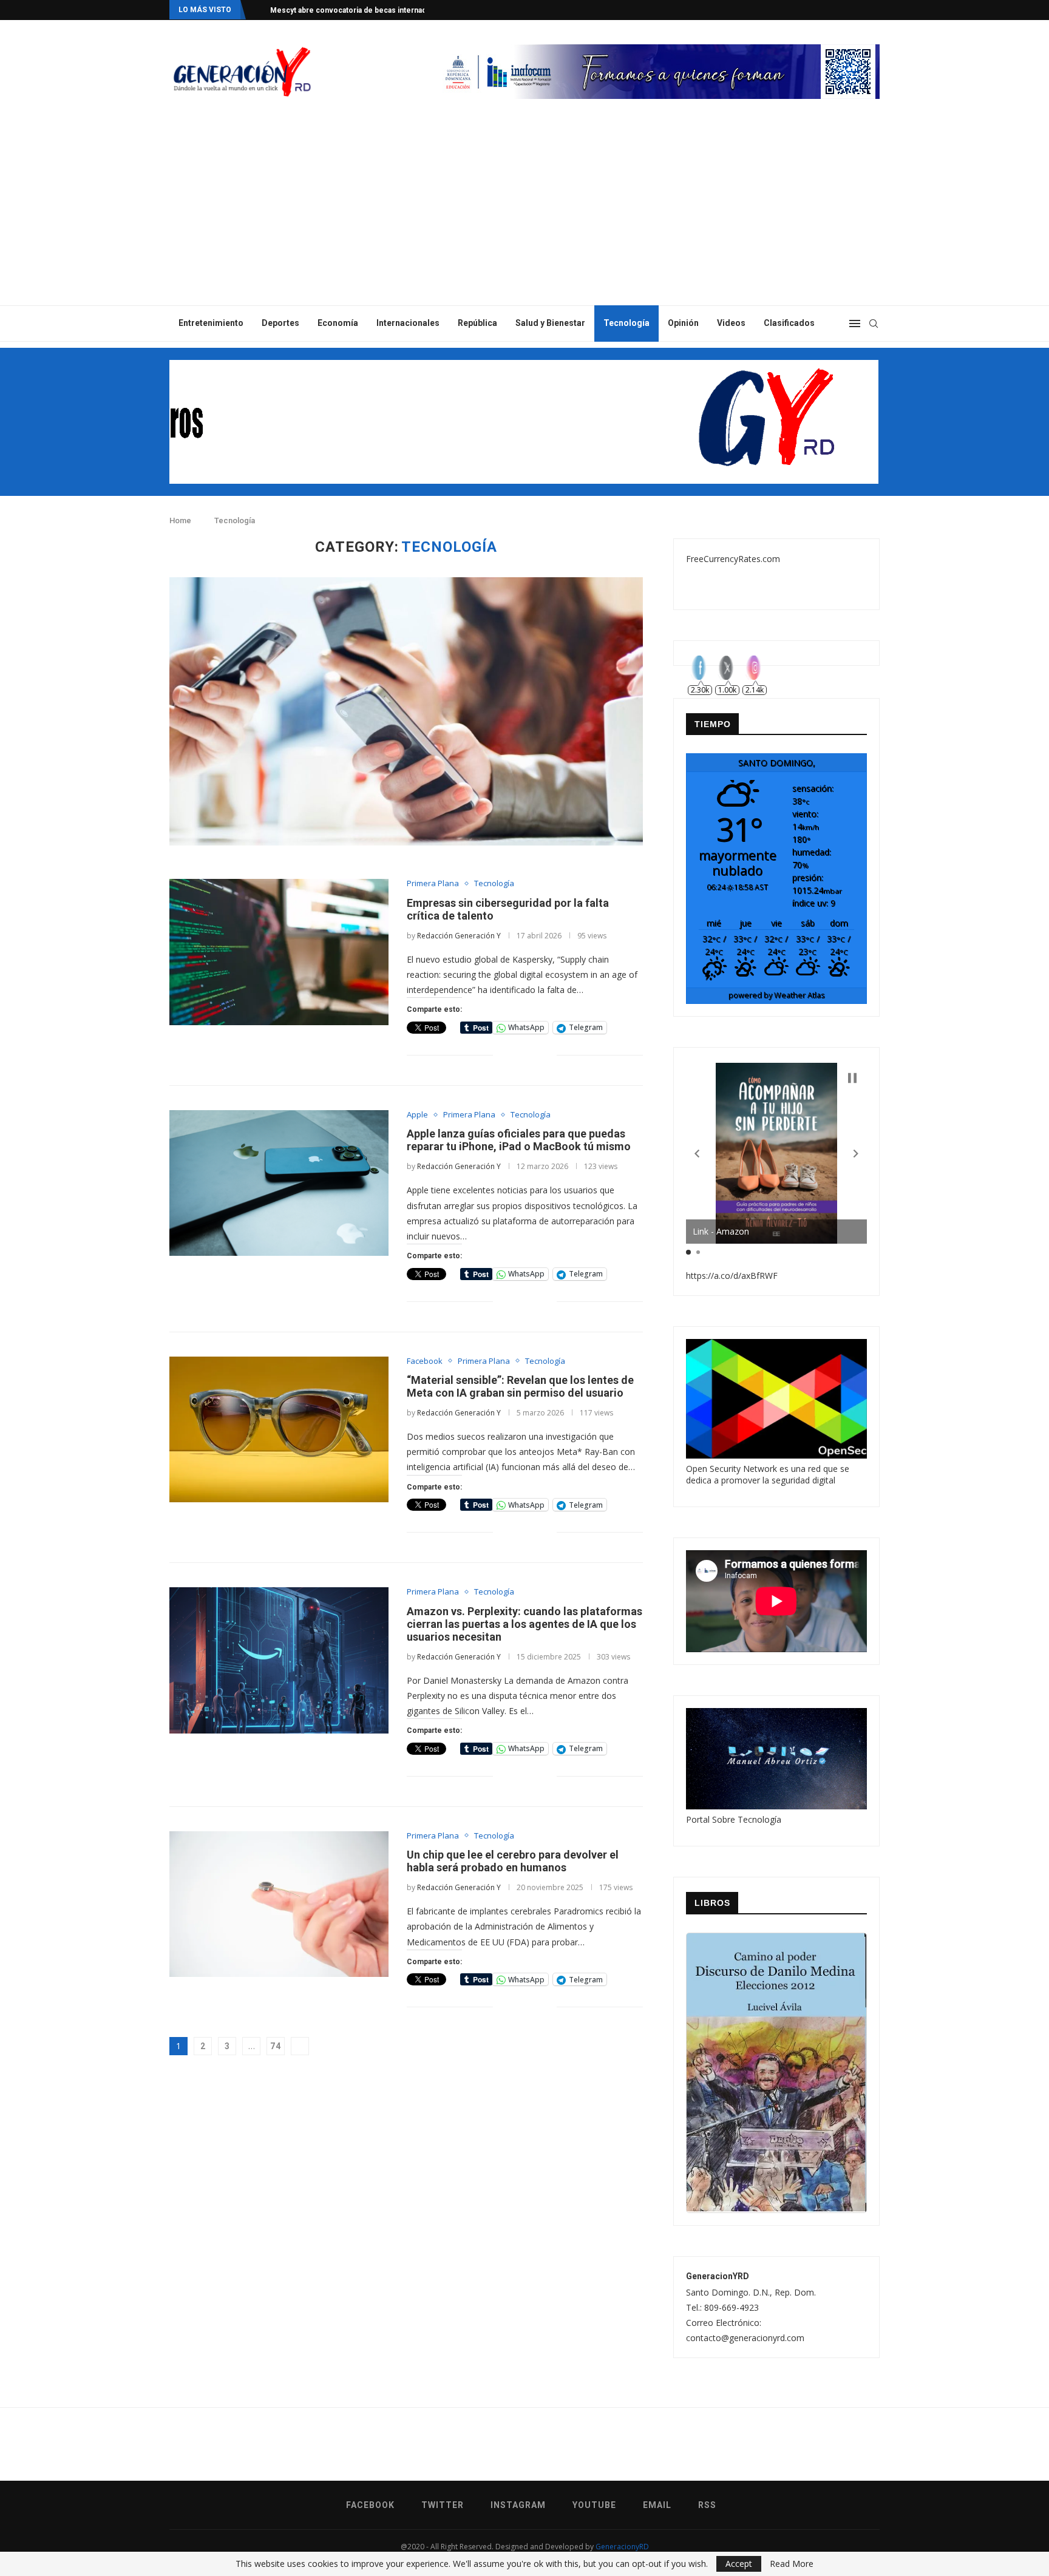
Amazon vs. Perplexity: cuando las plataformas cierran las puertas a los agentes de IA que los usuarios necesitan (524, 1624)
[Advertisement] (524, 214)
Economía (338, 323)
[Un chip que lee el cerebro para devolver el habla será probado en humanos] (279, 1904)
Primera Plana (433, 884)
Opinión (683, 323)
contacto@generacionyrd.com (745, 2338)
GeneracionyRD (622, 2547)
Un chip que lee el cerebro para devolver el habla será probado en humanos (513, 1861)
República (477, 323)
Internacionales (408, 323)
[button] (697, 1154)
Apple (417, 1115)
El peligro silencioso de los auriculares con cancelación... (371, 10)
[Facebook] (829, 10)
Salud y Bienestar (550, 323)
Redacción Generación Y (459, 936)
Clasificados (789, 323)
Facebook (425, 1361)
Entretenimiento (211, 323)
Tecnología (626, 323)
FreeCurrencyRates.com (733, 559)
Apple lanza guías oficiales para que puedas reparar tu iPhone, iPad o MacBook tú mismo (519, 1140)
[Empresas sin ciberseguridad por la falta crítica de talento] (279, 952)
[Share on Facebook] (511, 1055)
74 (276, 2046)
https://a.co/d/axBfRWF (732, 1276)
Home (180, 520)
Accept (739, 2564)
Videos (731, 323)
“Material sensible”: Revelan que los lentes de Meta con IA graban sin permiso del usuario (520, 1386)
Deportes (280, 323)
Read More (792, 2564)
